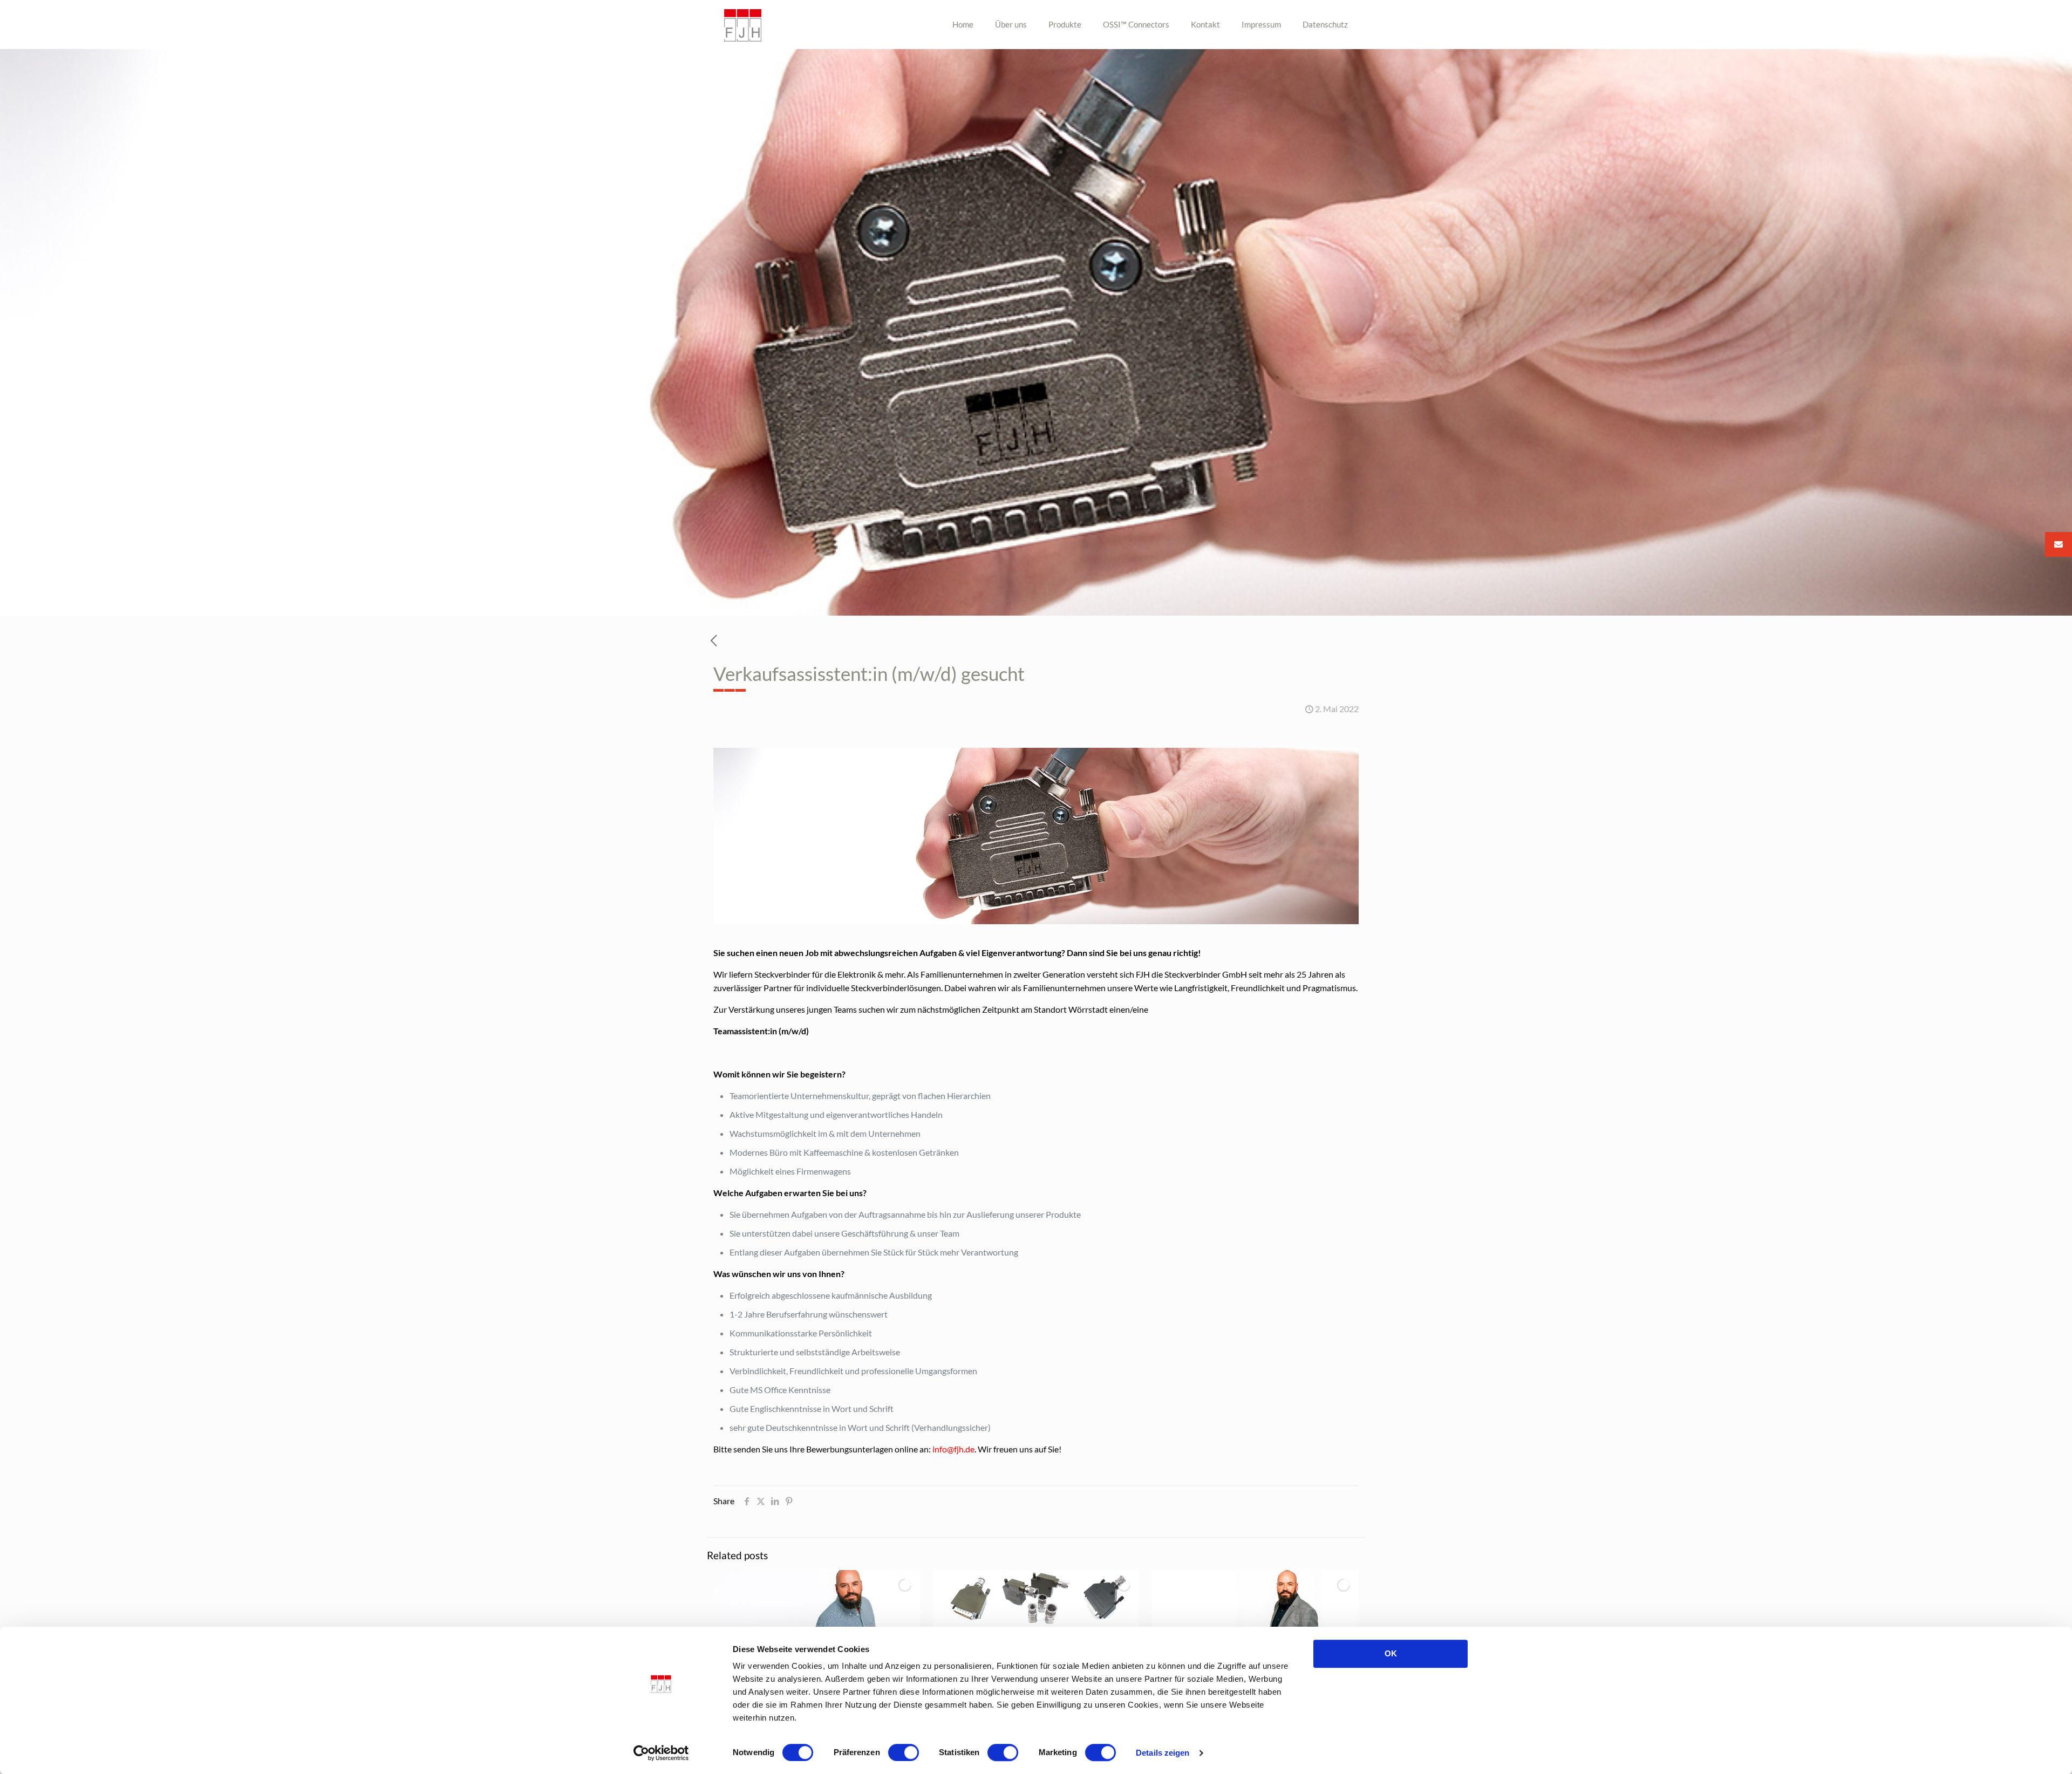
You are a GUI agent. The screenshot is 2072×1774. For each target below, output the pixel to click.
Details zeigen (1163, 1753)
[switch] (904, 1752)
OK (1391, 1653)
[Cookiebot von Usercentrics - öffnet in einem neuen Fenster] (661, 1753)
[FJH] (743, 24)
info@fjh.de (953, 1449)
